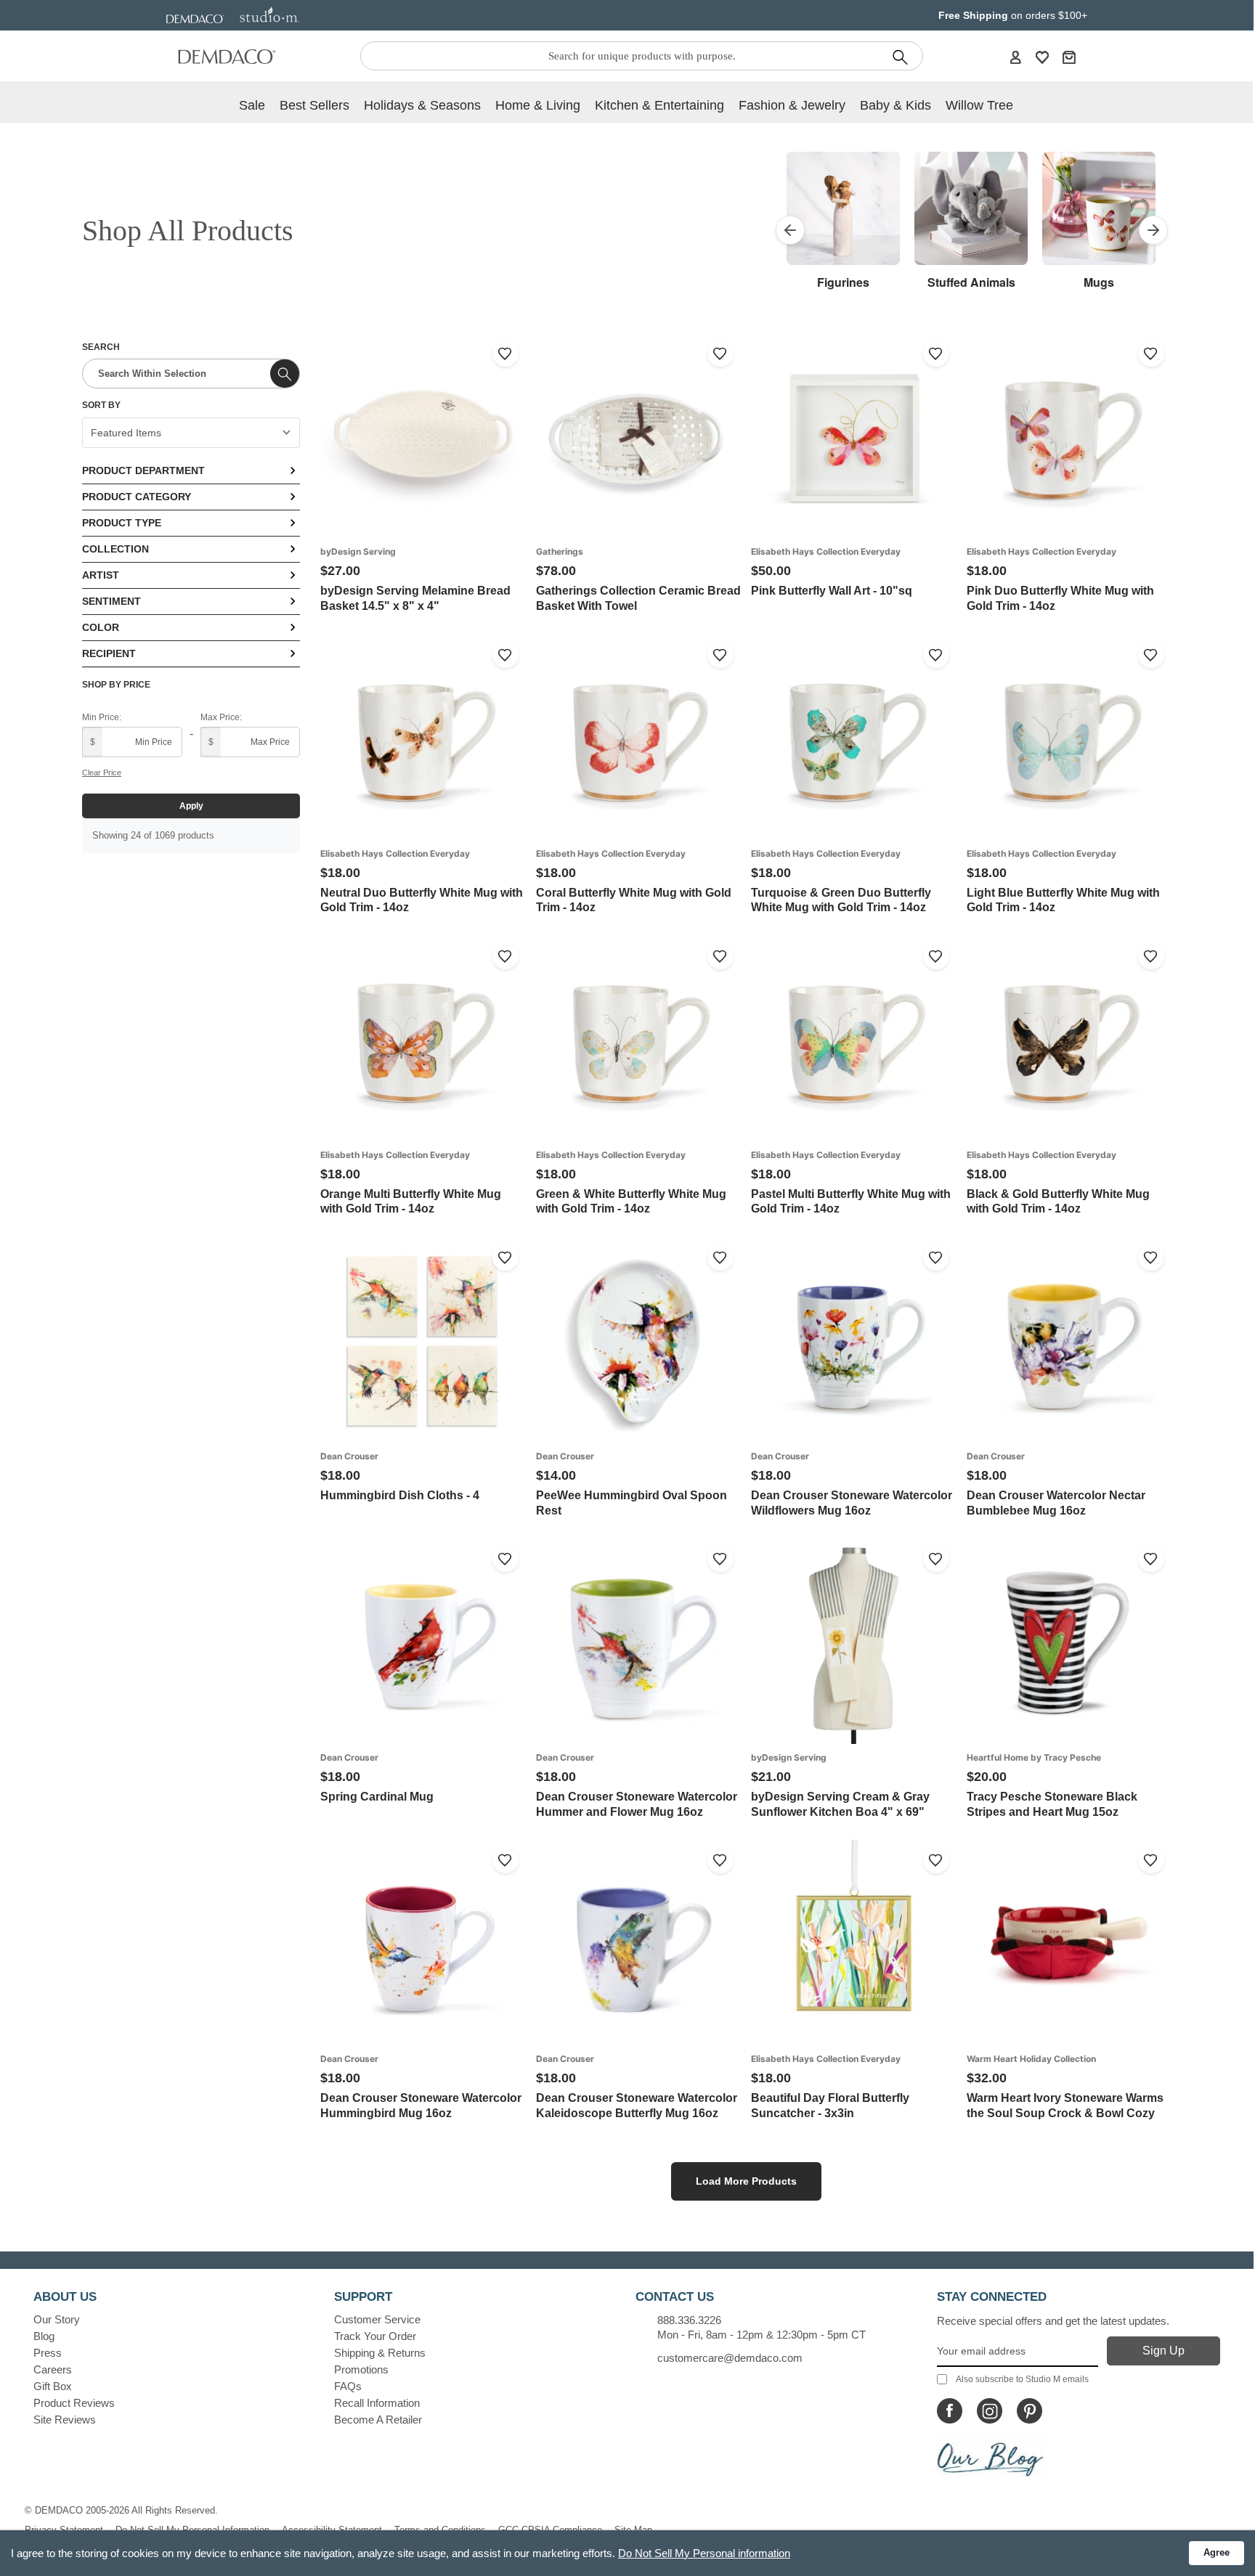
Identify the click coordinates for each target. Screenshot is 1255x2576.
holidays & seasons (422, 105)
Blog (44, 2336)
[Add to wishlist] (505, 354)
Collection (115, 549)
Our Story (57, 2319)
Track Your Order (375, 2336)
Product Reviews (74, 2403)
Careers (53, 2369)
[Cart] (1069, 57)
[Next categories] (1153, 230)
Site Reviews (65, 2420)
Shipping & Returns (380, 2353)
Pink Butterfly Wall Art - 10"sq (832, 591)
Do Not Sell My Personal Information (192, 2530)
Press (48, 2353)
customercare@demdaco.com (730, 2358)
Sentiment (111, 601)
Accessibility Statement (332, 2530)
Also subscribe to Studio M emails (1022, 2379)
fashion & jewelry (792, 105)
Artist (101, 575)
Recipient (109, 653)
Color (101, 627)
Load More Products (746, 2181)
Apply (191, 806)
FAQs (348, 2386)
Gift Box (53, 2386)
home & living (538, 105)
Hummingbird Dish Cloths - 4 (400, 1495)
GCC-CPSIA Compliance (550, 2530)
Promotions (361, 2369)
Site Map (633, 2530)
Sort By (101, 405)
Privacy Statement (64, 2530)
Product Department (143, 470)
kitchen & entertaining (659, 105)
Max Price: (221, 717)
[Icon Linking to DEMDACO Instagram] (990, 2411)
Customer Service (377, 2319)
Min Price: (102, 717)
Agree (1217, 2552)
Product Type (122, 523)
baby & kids (895, 105)
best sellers (314, 105)
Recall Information (377, 2403)
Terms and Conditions (440, 2530)
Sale (252, 105)
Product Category (137, 497)
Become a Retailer (378, 2420)
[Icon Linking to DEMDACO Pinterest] (1029, 2411)
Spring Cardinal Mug (377, 1797)
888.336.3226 (689, 2320)
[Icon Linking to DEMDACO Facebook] (950, 2411)
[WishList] (1042, 57)
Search (101, 347)
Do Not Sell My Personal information (704, 2553)
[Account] (1015, 57)
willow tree (979, 105)
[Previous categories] (790, 230)
